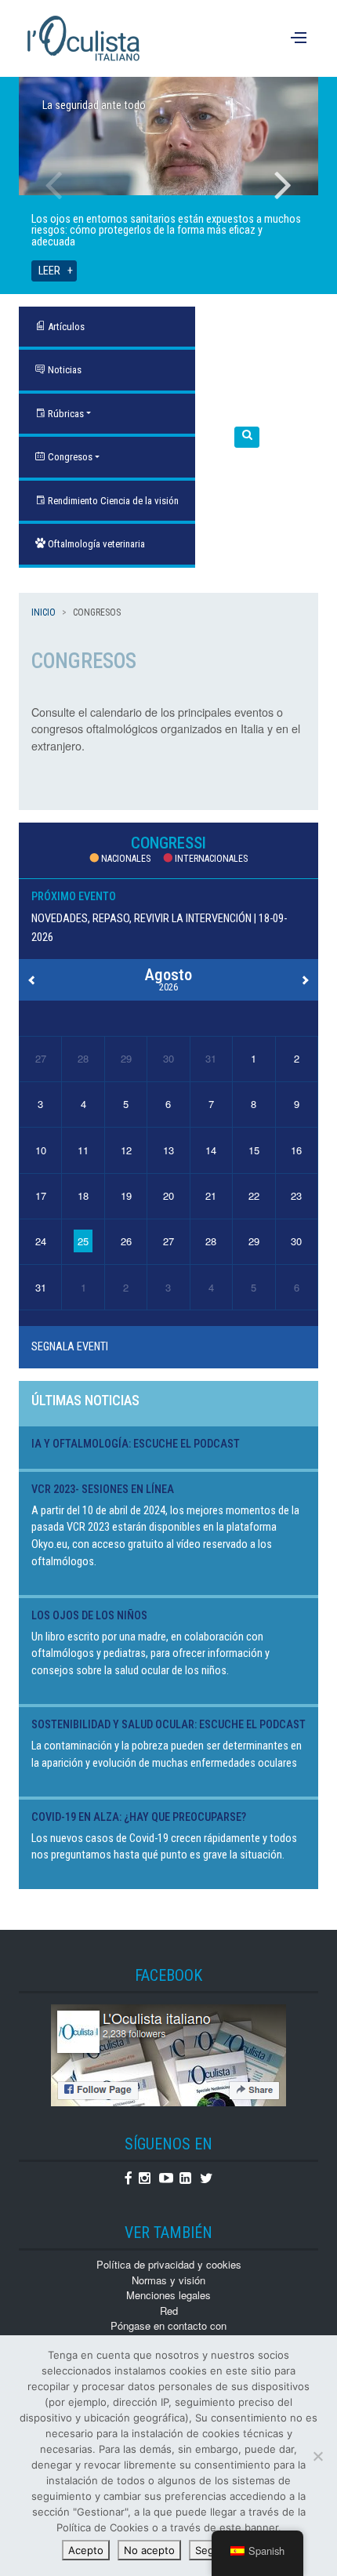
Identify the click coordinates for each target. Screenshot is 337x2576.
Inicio (43, 612)
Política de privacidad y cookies (169, 2264)
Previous (54, 185)
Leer (49, 271)
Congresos (69, 457)
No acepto (149, 2550)
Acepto (86, 2550)
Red (169, 2311)
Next (283, 185)
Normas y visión (168, 2280)
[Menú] (301, 38)
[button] (247, 437)
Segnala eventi (70, 1347)
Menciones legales (168, 2295)
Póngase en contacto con (168, 2325)
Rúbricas (65, 414)
